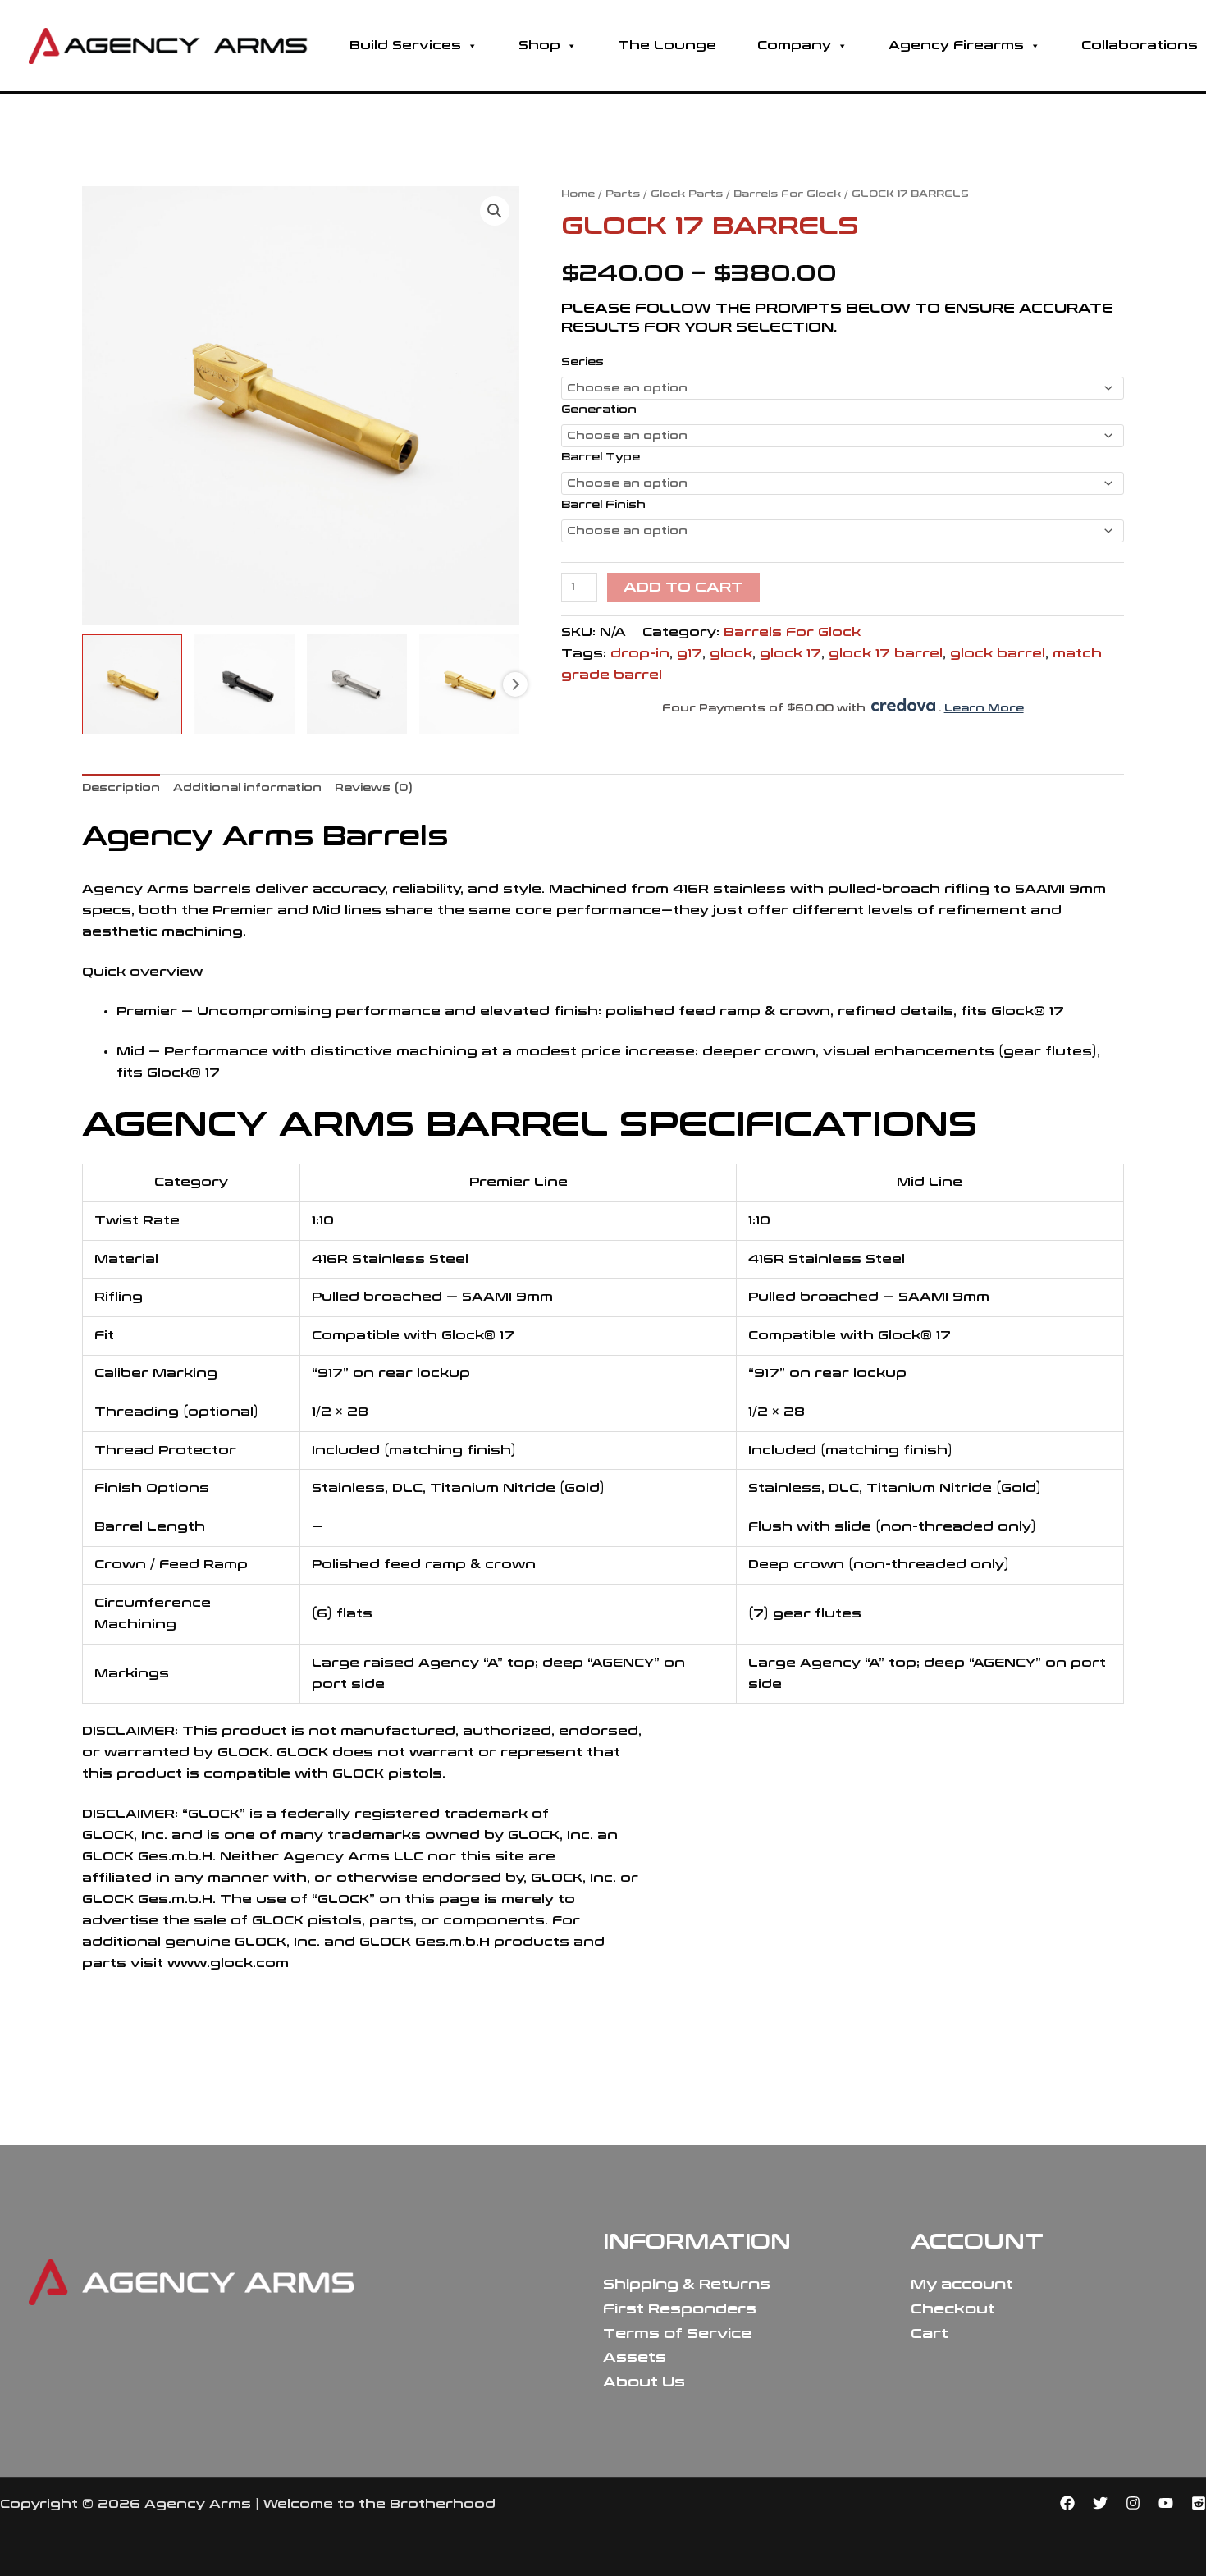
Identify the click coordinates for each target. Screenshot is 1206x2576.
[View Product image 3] (357, 684)
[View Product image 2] (244, 684)
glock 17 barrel (886, 654)
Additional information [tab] (247, 788)
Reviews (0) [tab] (374, 788)
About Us (644, 2382)
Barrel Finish (603, 505)
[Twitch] (1199, 2503)
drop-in (640, 654)
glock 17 (790, 654)
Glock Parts (687, 194)
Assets (635, 2357)
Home (578, 194)
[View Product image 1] (132, 684)
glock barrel (998, 654)
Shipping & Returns (687, 2284)
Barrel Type (601, 457)
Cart (930, 2333)
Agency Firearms (956, 46)
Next (515, 684)
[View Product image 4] (469, 684)
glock (731, 654)
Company (794, 46)
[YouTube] (1166, 2503)
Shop (539, 46)
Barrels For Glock (787, 194)
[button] (495, 211)
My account (962, 2284)
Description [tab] (121, 788)
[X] (1100, 2503)
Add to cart (683, 587)
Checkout (953, 2309)
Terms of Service (677, 2333)
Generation (599, 410)
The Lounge (667, 46)
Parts (623, 194)
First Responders (680, 2309)
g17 (690, 654)
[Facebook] (1067, 2503)
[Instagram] (1133, 2503)
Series (582, 362)
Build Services (405, 46)
